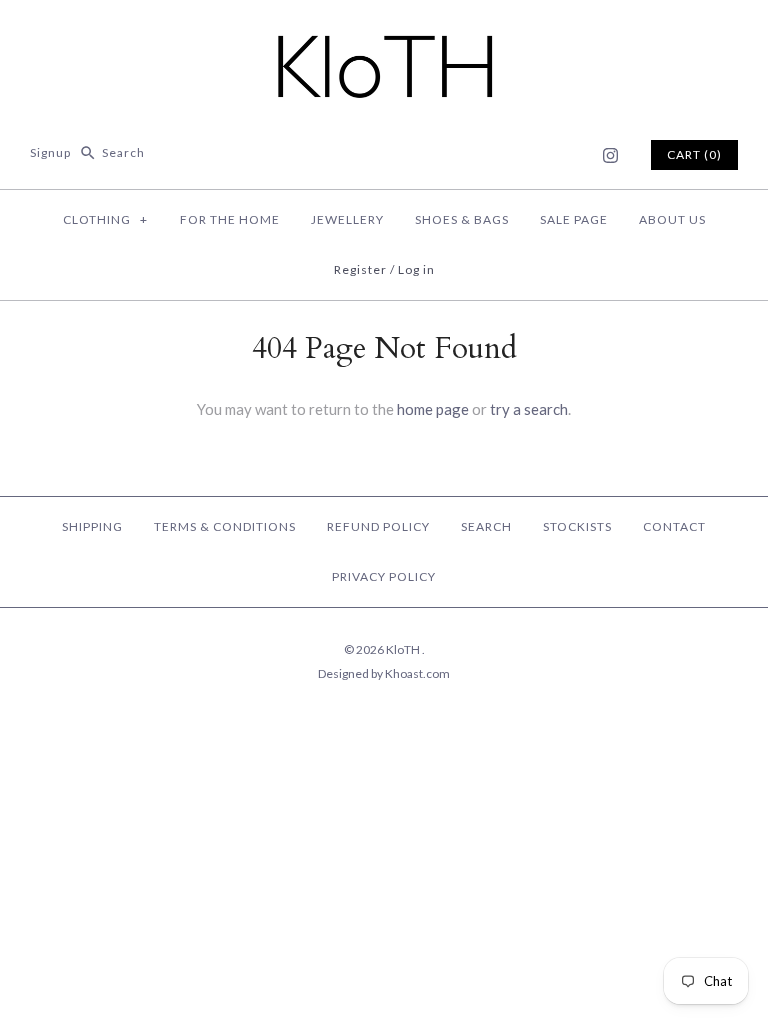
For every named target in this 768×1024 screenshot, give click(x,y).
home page (433, 409)
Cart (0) (694, 154)
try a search (529, 409)
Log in (416, 269)
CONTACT (674, 526)
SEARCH (486, 526)
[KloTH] (384, 32)
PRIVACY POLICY (384, 576)
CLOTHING (105, 219)
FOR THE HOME (230, 219)
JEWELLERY (347, 219)
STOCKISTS (577, 526)
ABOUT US (672, 219)
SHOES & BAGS (462, 219)
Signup (50, 152)
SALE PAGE (574, 219)
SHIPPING (92, 526)
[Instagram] (610, 155)
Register (360, 269)
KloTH (404, 649)
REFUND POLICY (378, 526)
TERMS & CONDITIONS (225, 526)
